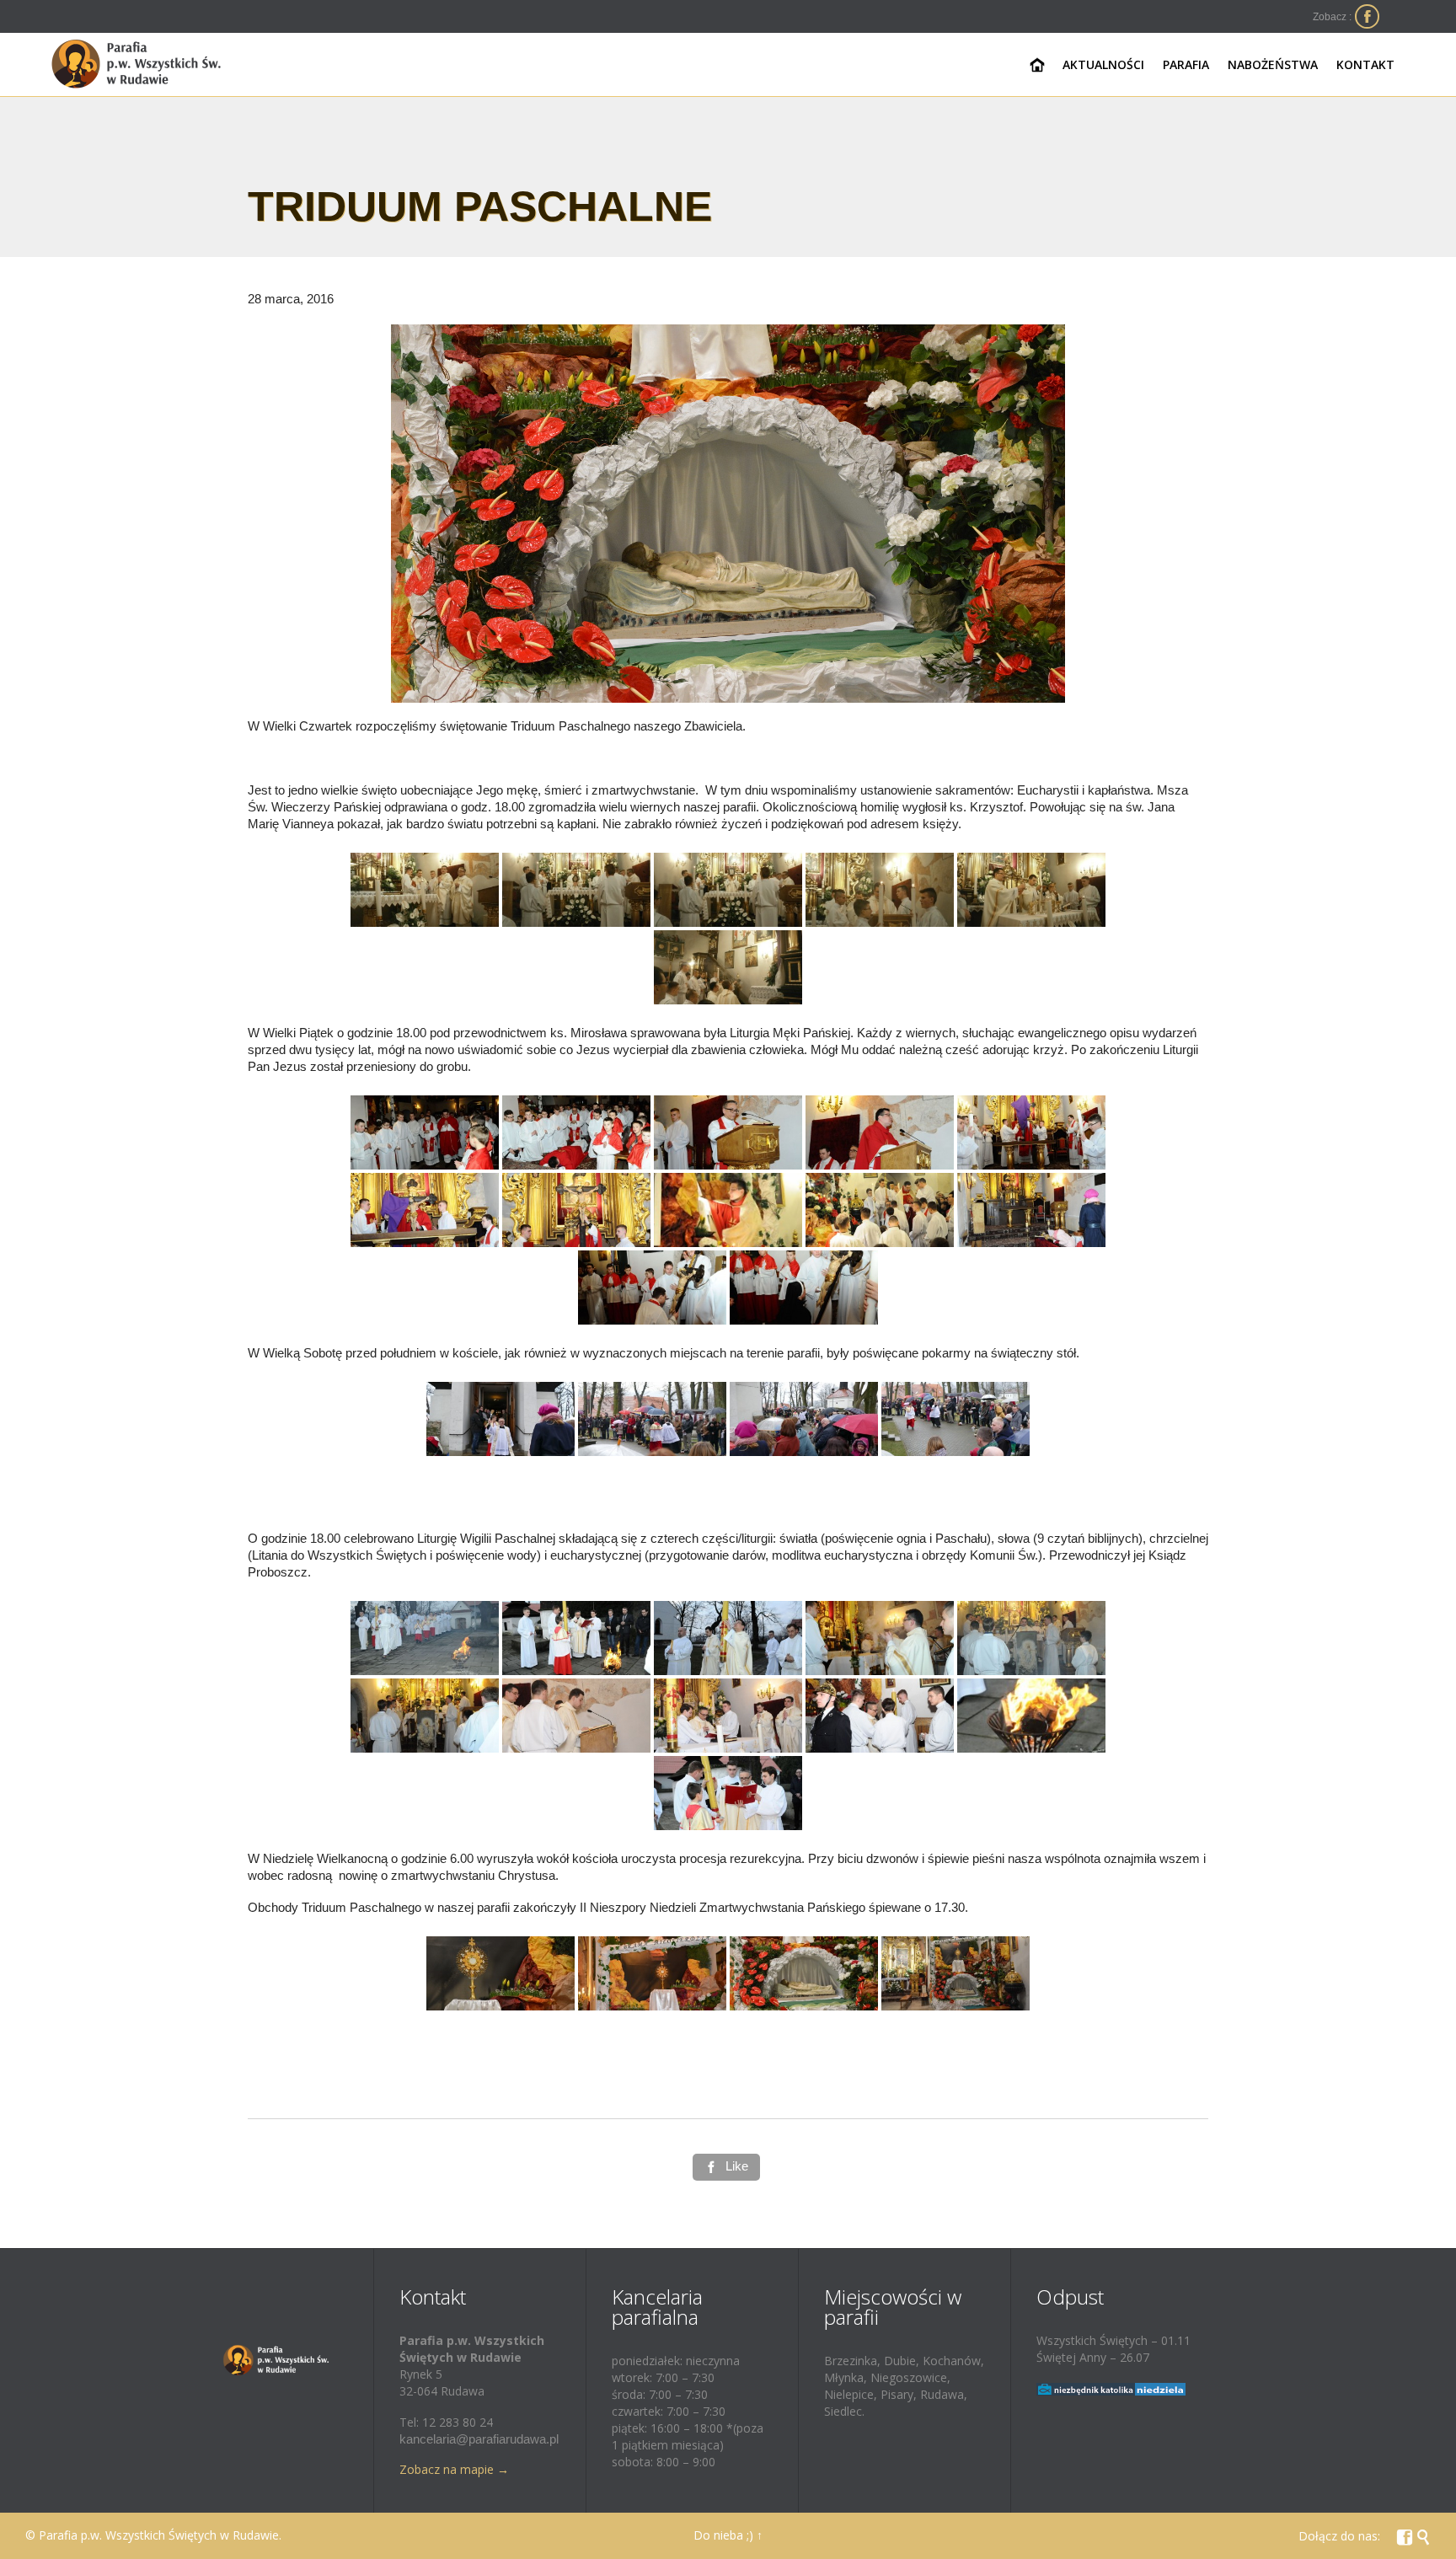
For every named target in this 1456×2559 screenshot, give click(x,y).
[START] (1038, 66)
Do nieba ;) (723, 2535)
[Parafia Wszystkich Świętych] (137, 64)
